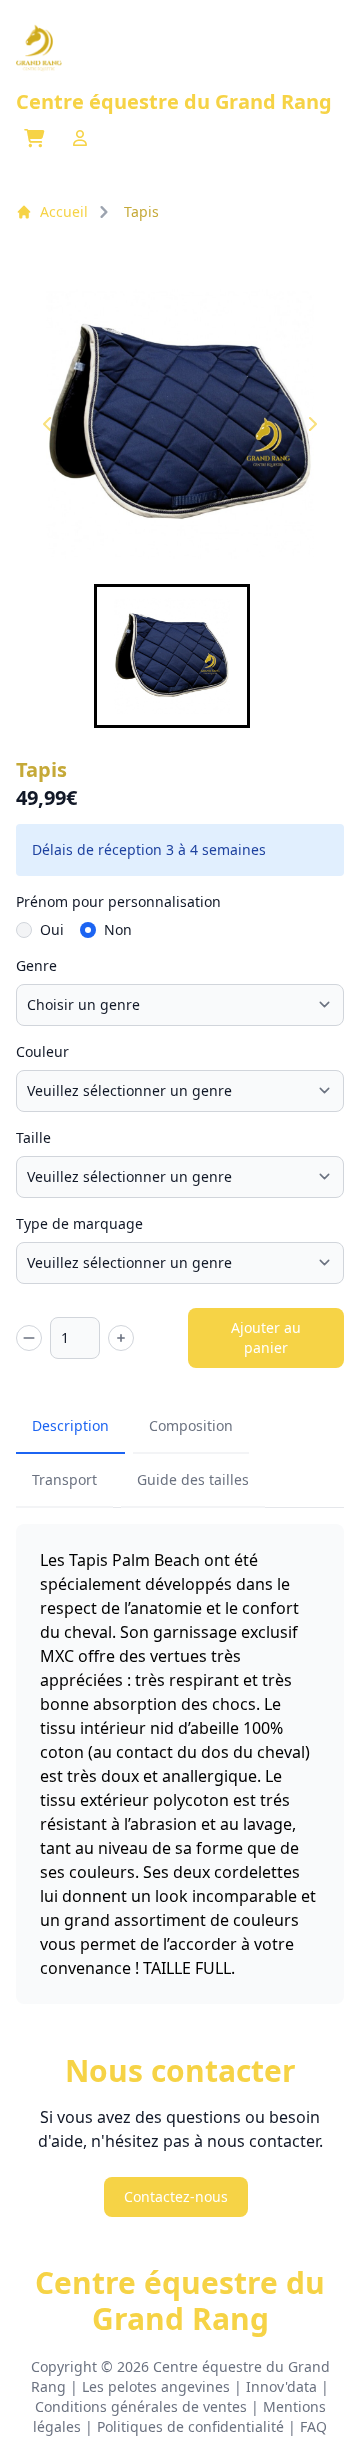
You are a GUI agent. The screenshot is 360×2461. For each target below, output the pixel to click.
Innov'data (281, 2386)
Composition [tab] (191, 1425)
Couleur (42, 1051)
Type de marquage (79, 1223)
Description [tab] (70, 1425)
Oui (52, 929)
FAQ (313, 2426)
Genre (36, 965)
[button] (172, 656)
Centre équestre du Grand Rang (180, 2301)
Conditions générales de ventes (141, 2406)
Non (118, 929)
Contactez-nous (176, 2196)
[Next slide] (312, 424)
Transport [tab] (64, 1479)
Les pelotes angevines (156, 2386)
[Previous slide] (48, 424)
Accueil (64, 211)
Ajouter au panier (266, 1337)
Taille (33, 1137)
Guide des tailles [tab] (193, 1479)
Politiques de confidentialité (190, 2426)
